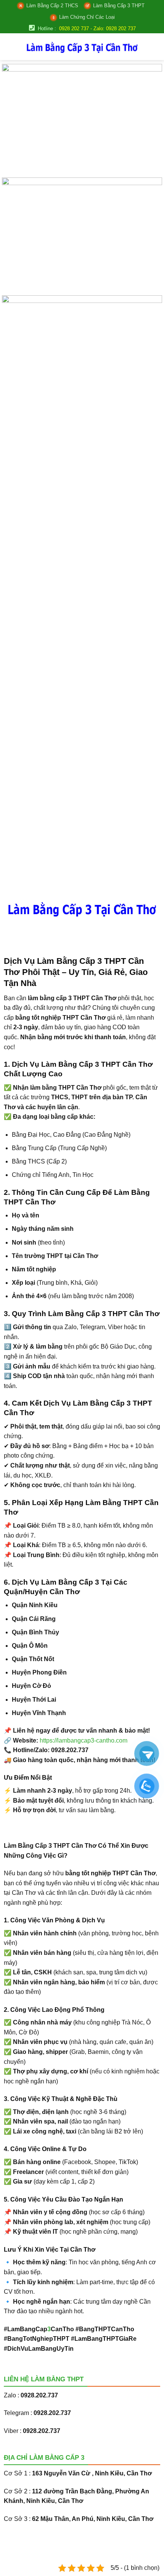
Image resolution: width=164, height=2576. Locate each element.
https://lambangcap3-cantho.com (84, 1740)
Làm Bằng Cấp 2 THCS (52, 6)
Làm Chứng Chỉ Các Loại (87, 17)
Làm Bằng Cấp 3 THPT (119, 6)
